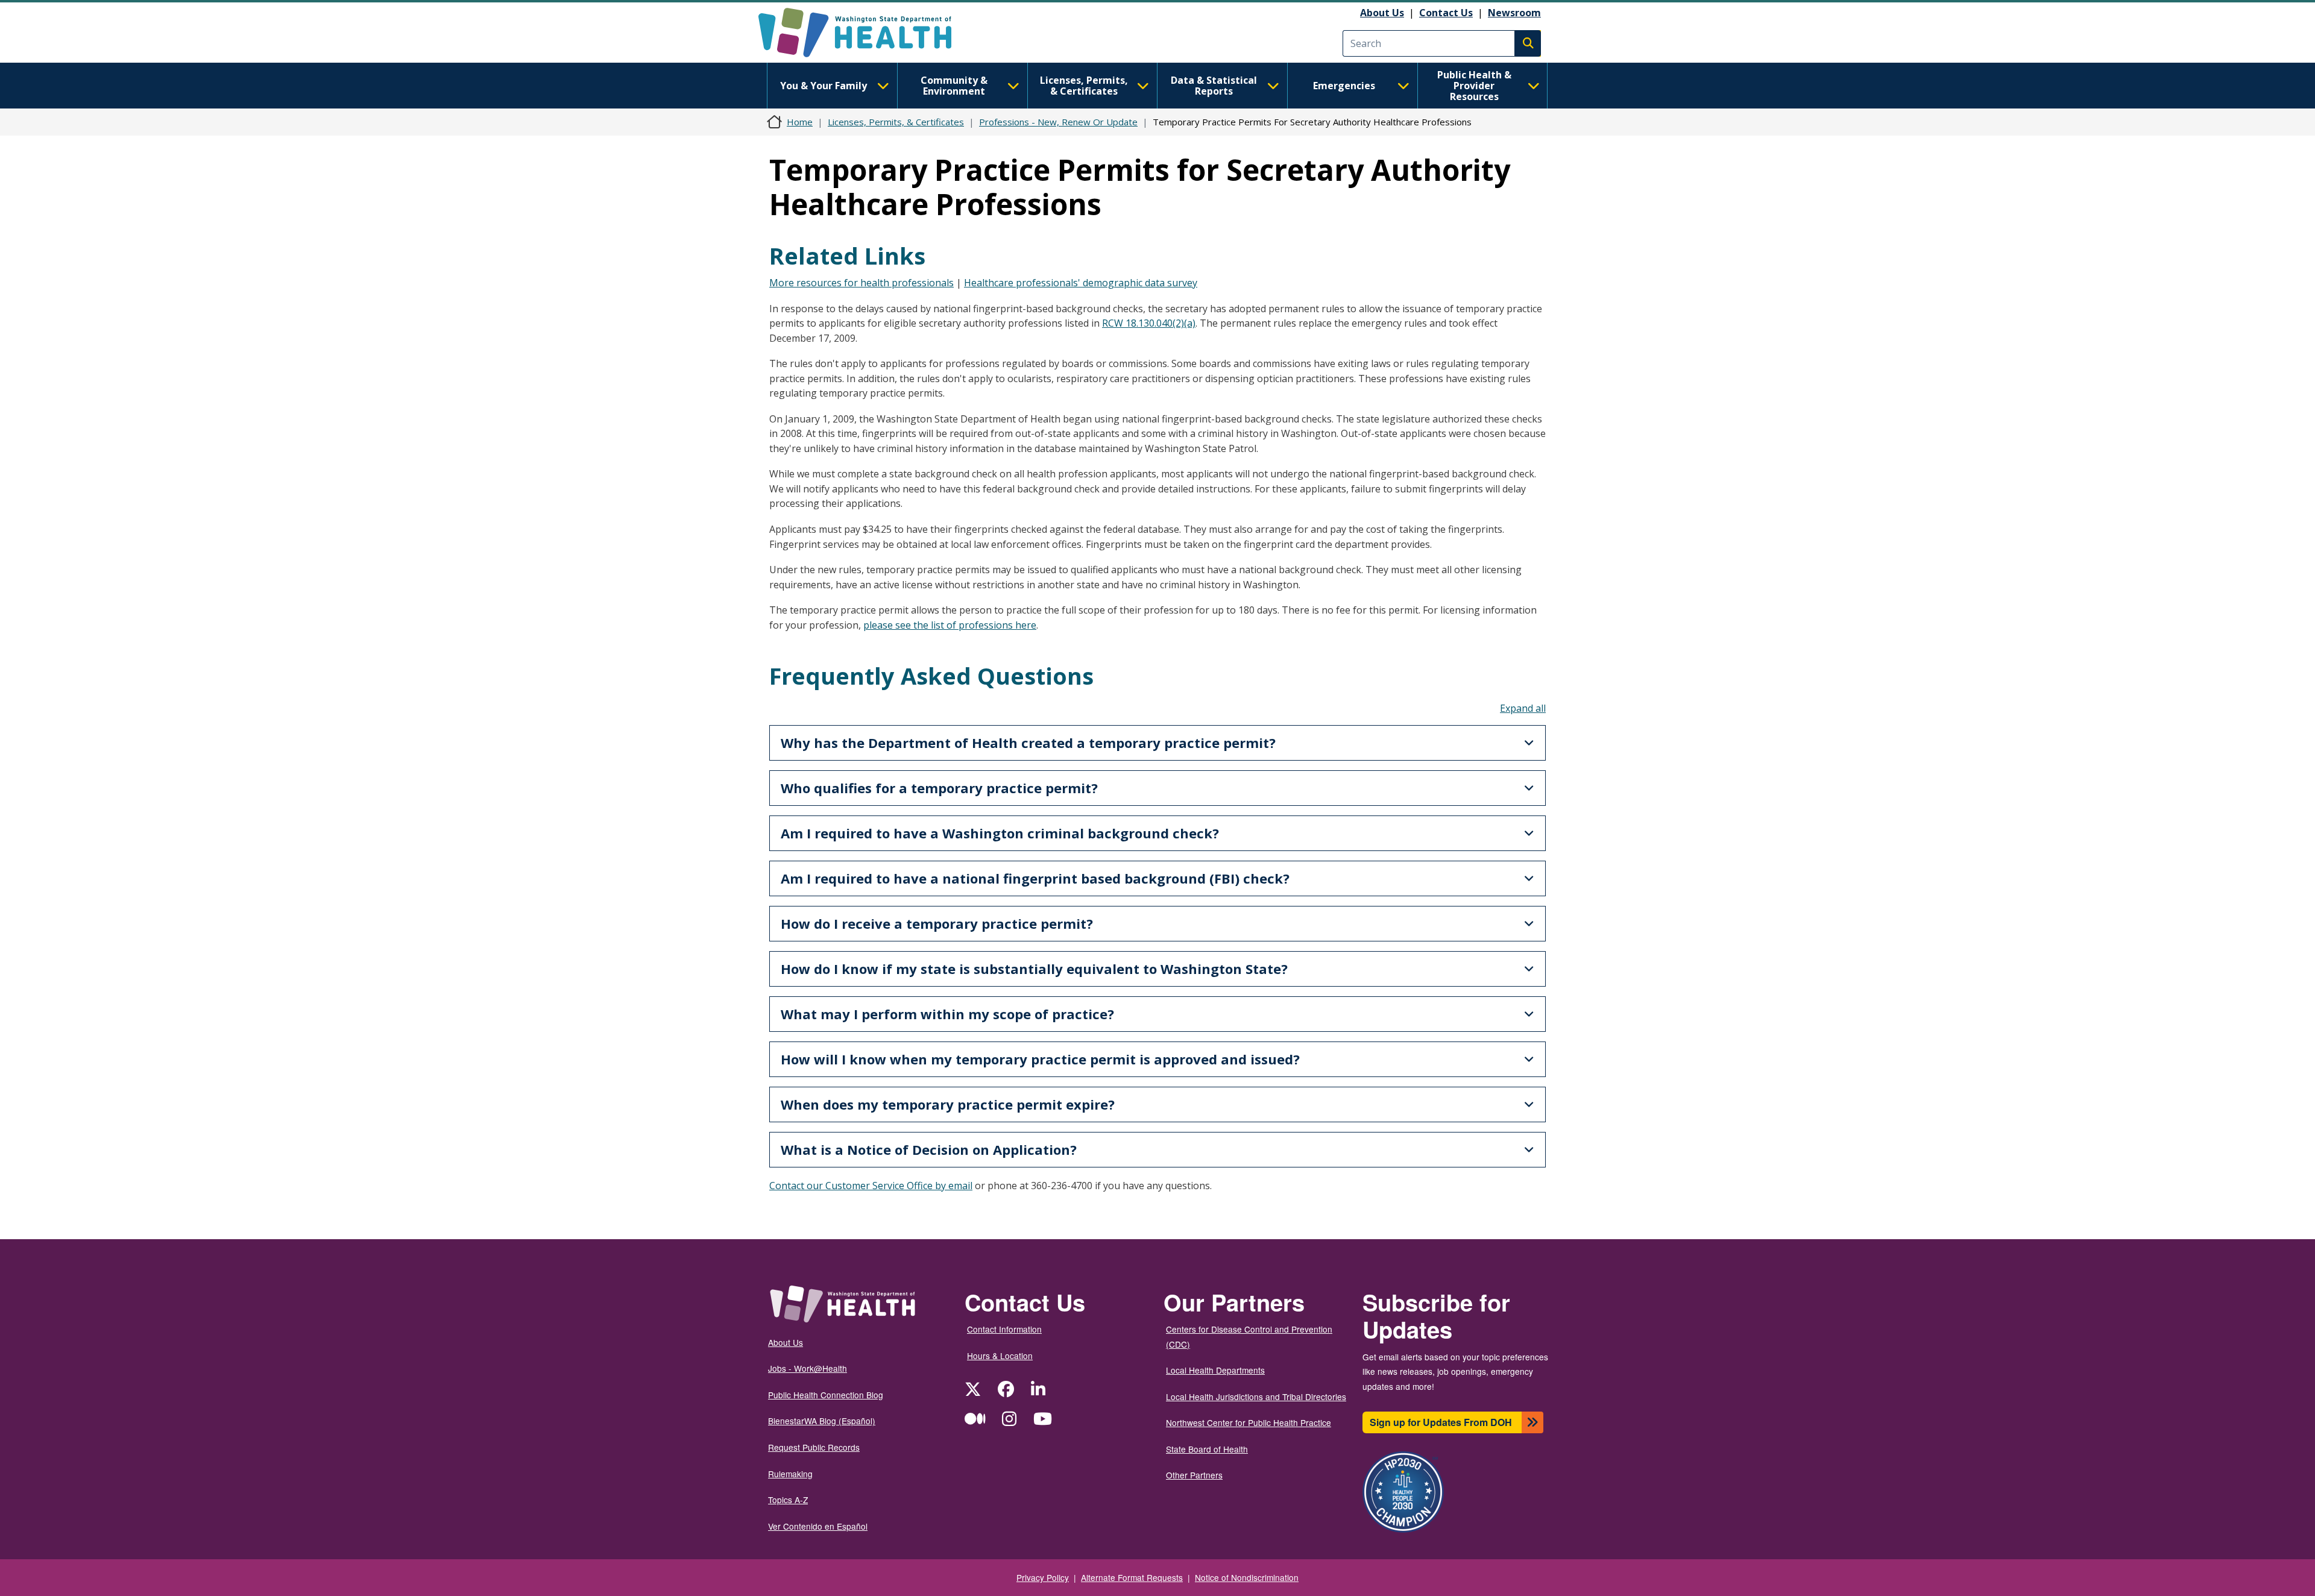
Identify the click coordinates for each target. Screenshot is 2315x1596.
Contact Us (1446, 13)
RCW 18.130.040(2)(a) (1149, 323)
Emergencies (1344, 86)
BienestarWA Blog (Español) (822, 1421)
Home (800, 122)
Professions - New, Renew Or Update (1058, 122)
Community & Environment (954, 86)
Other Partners (1194, 1475)
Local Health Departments (1215, 1370)
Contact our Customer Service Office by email (871, 1186)
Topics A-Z (788, 1500)
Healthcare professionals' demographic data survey (1081, 283)
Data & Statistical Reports (1214, 86)
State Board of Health (1207, 1449)
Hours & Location (1000, 1356)
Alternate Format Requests (1132, 1577)
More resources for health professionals (861, 283)
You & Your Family (824, 86)
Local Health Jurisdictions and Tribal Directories (1256, 1396)
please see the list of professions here (950, 625)
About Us (1382, 13)
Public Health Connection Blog (826, 1395)
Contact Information (1004, 1329)
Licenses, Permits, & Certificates (1084, 86)
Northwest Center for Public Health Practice (1249, 1422)
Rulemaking (790, 1474)
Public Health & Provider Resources (1474, 86)
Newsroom (1514, 13)
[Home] (865, 33)
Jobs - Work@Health (808, 1368)
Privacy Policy (1043, 1577)
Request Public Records (814, 1447)
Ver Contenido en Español (818, 1526)
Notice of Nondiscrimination (1247, 1577)
